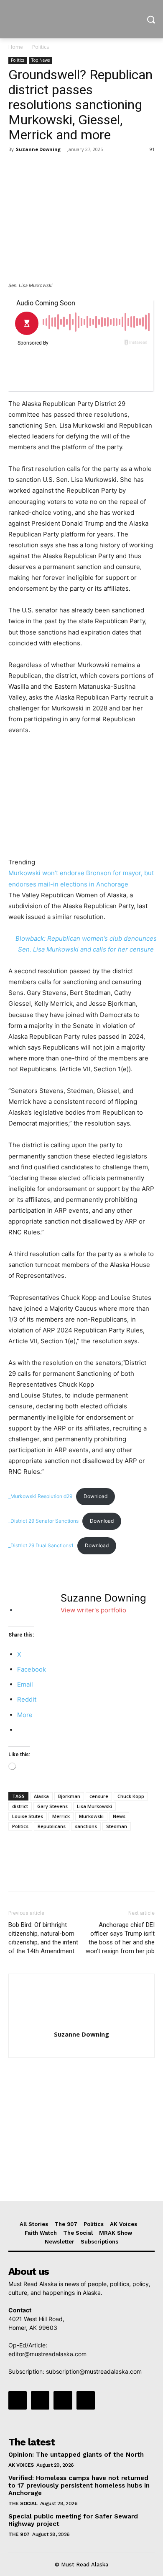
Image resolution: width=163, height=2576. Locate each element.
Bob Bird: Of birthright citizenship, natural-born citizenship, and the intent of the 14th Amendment (43, 1938)
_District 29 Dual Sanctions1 (41, 1545)
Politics (41, 47)
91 (152, 149)
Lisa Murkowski (94, 1806)
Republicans (52, 1826)
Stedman (117, 1826)
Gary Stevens (52, 1806)
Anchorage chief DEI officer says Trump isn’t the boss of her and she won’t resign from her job (120, 1938)
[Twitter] (36, 168)
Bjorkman (69, 1796)
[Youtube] (86, 2400)
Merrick (61, 1816)
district (20, 1806)
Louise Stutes (28, 1816)
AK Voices (21, 2465)
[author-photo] (81, 2023)
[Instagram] (40, 2400)
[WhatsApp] (74, 168)
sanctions (86, 1826)
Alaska (41, 1796)
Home (16, 47)
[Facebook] (17, 168)
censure (99, 1796)
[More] (94, 168)
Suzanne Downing (38, 149)
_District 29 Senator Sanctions (43, 1521)
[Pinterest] (55, 168)
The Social (23, 2503)
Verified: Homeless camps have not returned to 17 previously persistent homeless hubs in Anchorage (79, 2485)
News (119, 1816)
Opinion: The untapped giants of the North (76, 2455)
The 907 (19, 2534)
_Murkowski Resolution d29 (40, 1496)
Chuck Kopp (131, 1796)
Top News (41, 60)
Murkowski (91, 1816)
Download (96, 1496)
